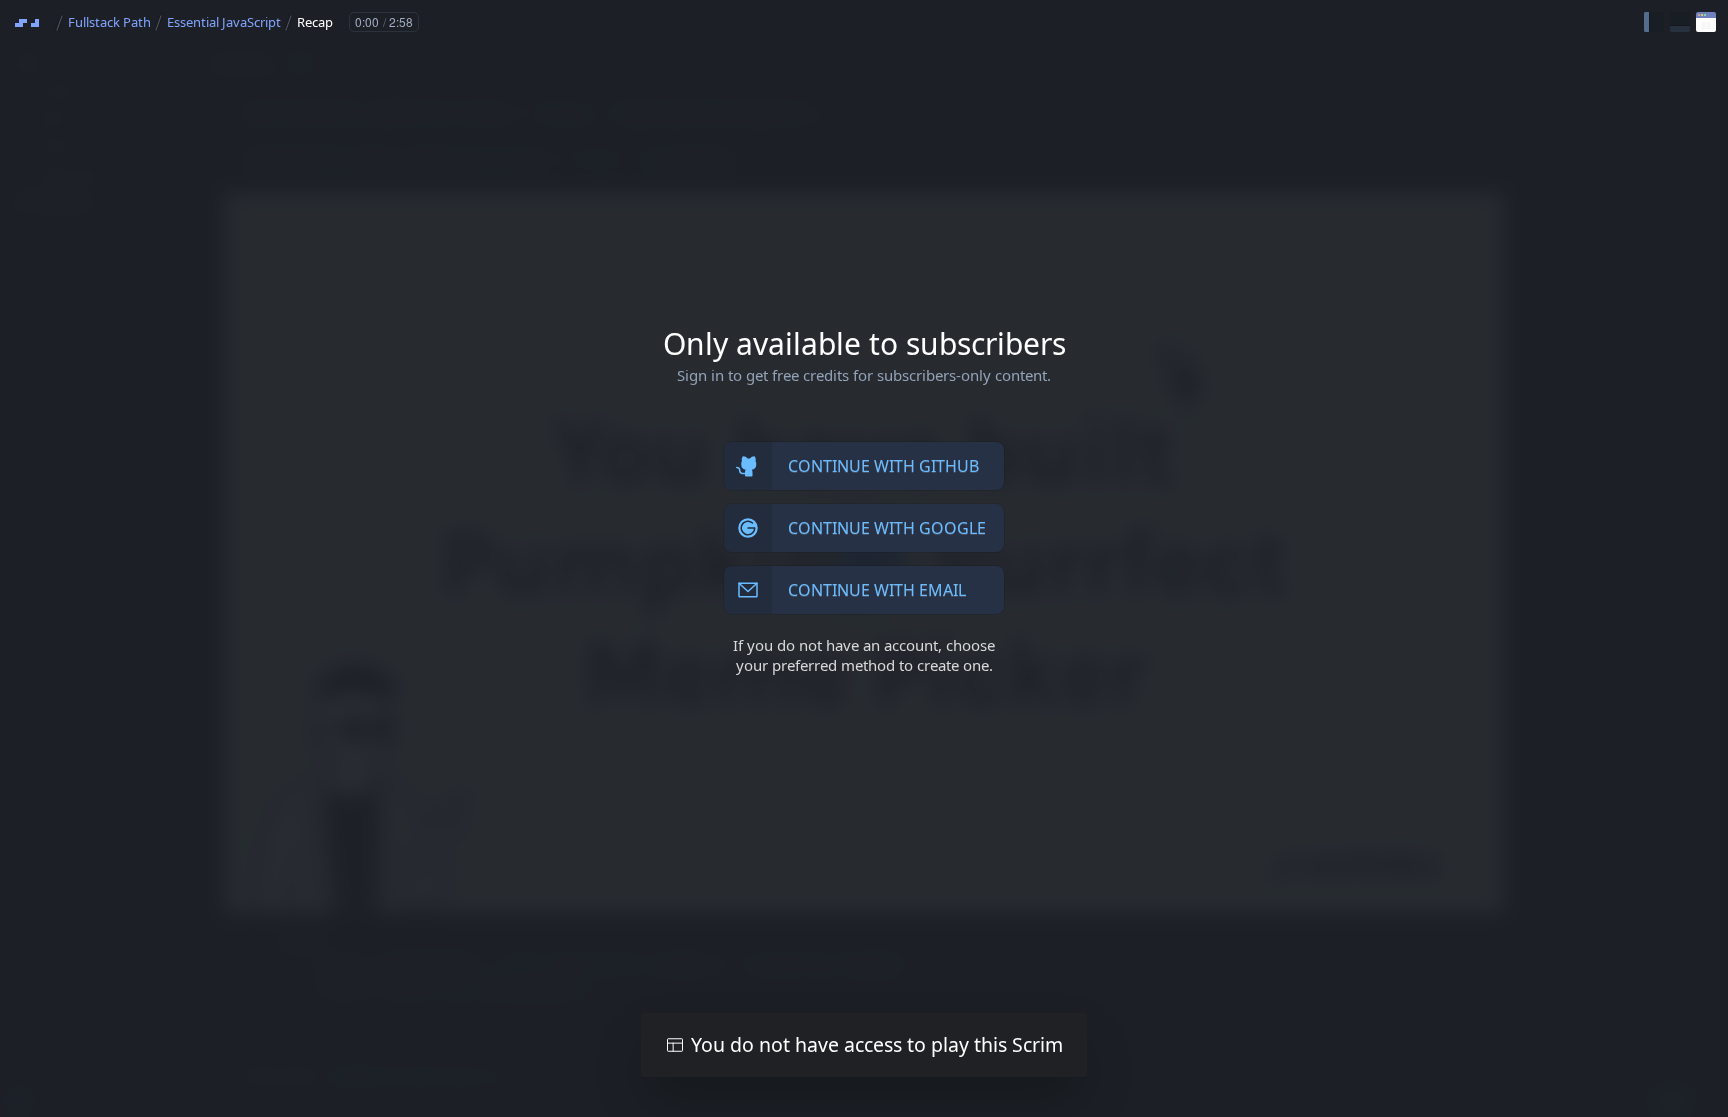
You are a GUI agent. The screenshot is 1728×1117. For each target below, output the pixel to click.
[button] (1654, 22)
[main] (864, 558)
